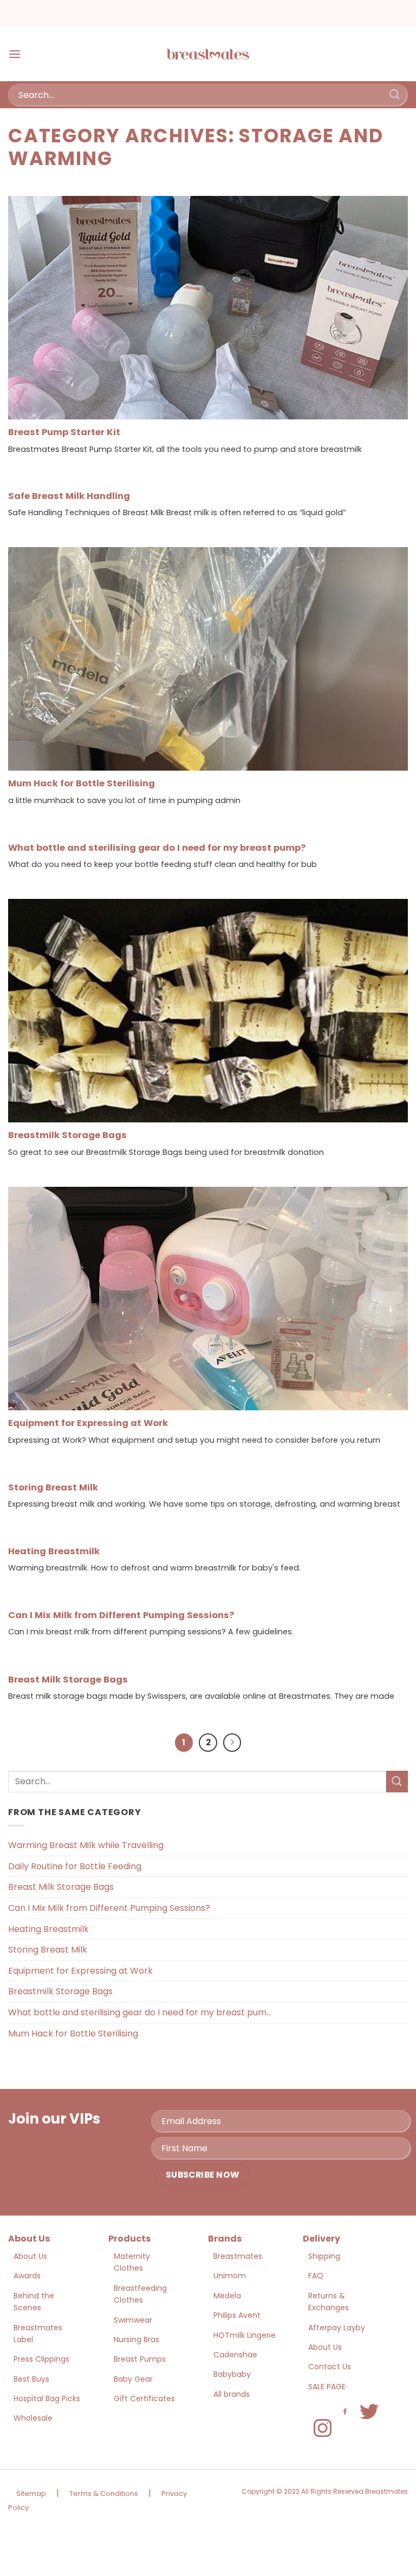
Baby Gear (133, 2379)
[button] (15, 54)
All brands (232, 2394)
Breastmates (238, 2256)
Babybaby (232, 2374)
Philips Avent (237, 2315)
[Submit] (395, 94)
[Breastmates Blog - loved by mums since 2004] (208, 54)
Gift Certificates (144, 2398)
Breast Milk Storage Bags (68, 1680)
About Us (30, 2256)
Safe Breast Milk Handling (69, 496)
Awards (27, 2276)
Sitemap (31, 2493)
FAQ (316, 2276)
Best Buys (31, 2379)
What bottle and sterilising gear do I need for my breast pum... (140, 2012)
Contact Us (330, 2367)
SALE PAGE (327, 2387)
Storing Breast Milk (53, 1488)
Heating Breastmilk (54, 1552)
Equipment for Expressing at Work (88, 1423)
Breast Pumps (140, 2359)
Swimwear (133, 2320)
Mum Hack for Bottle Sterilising (82, 784)
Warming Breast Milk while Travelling (86, 1845)
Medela (227, 2296)
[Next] (232, 1743)
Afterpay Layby (337, 2328)
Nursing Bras (136, 2340)
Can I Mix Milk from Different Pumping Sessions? (121, 1615)
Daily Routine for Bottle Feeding (75, 1866)
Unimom (230, 2276)
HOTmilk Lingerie (245, 2335)
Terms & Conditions (104, 2493)
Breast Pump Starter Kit (64, 432)
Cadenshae (235, 2355)
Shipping (324, 2256)
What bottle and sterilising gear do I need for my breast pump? (157, 848)
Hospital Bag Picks (47, 2398)
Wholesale (33, 2418)
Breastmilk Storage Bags (67, 1135)
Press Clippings (41, 2359)
